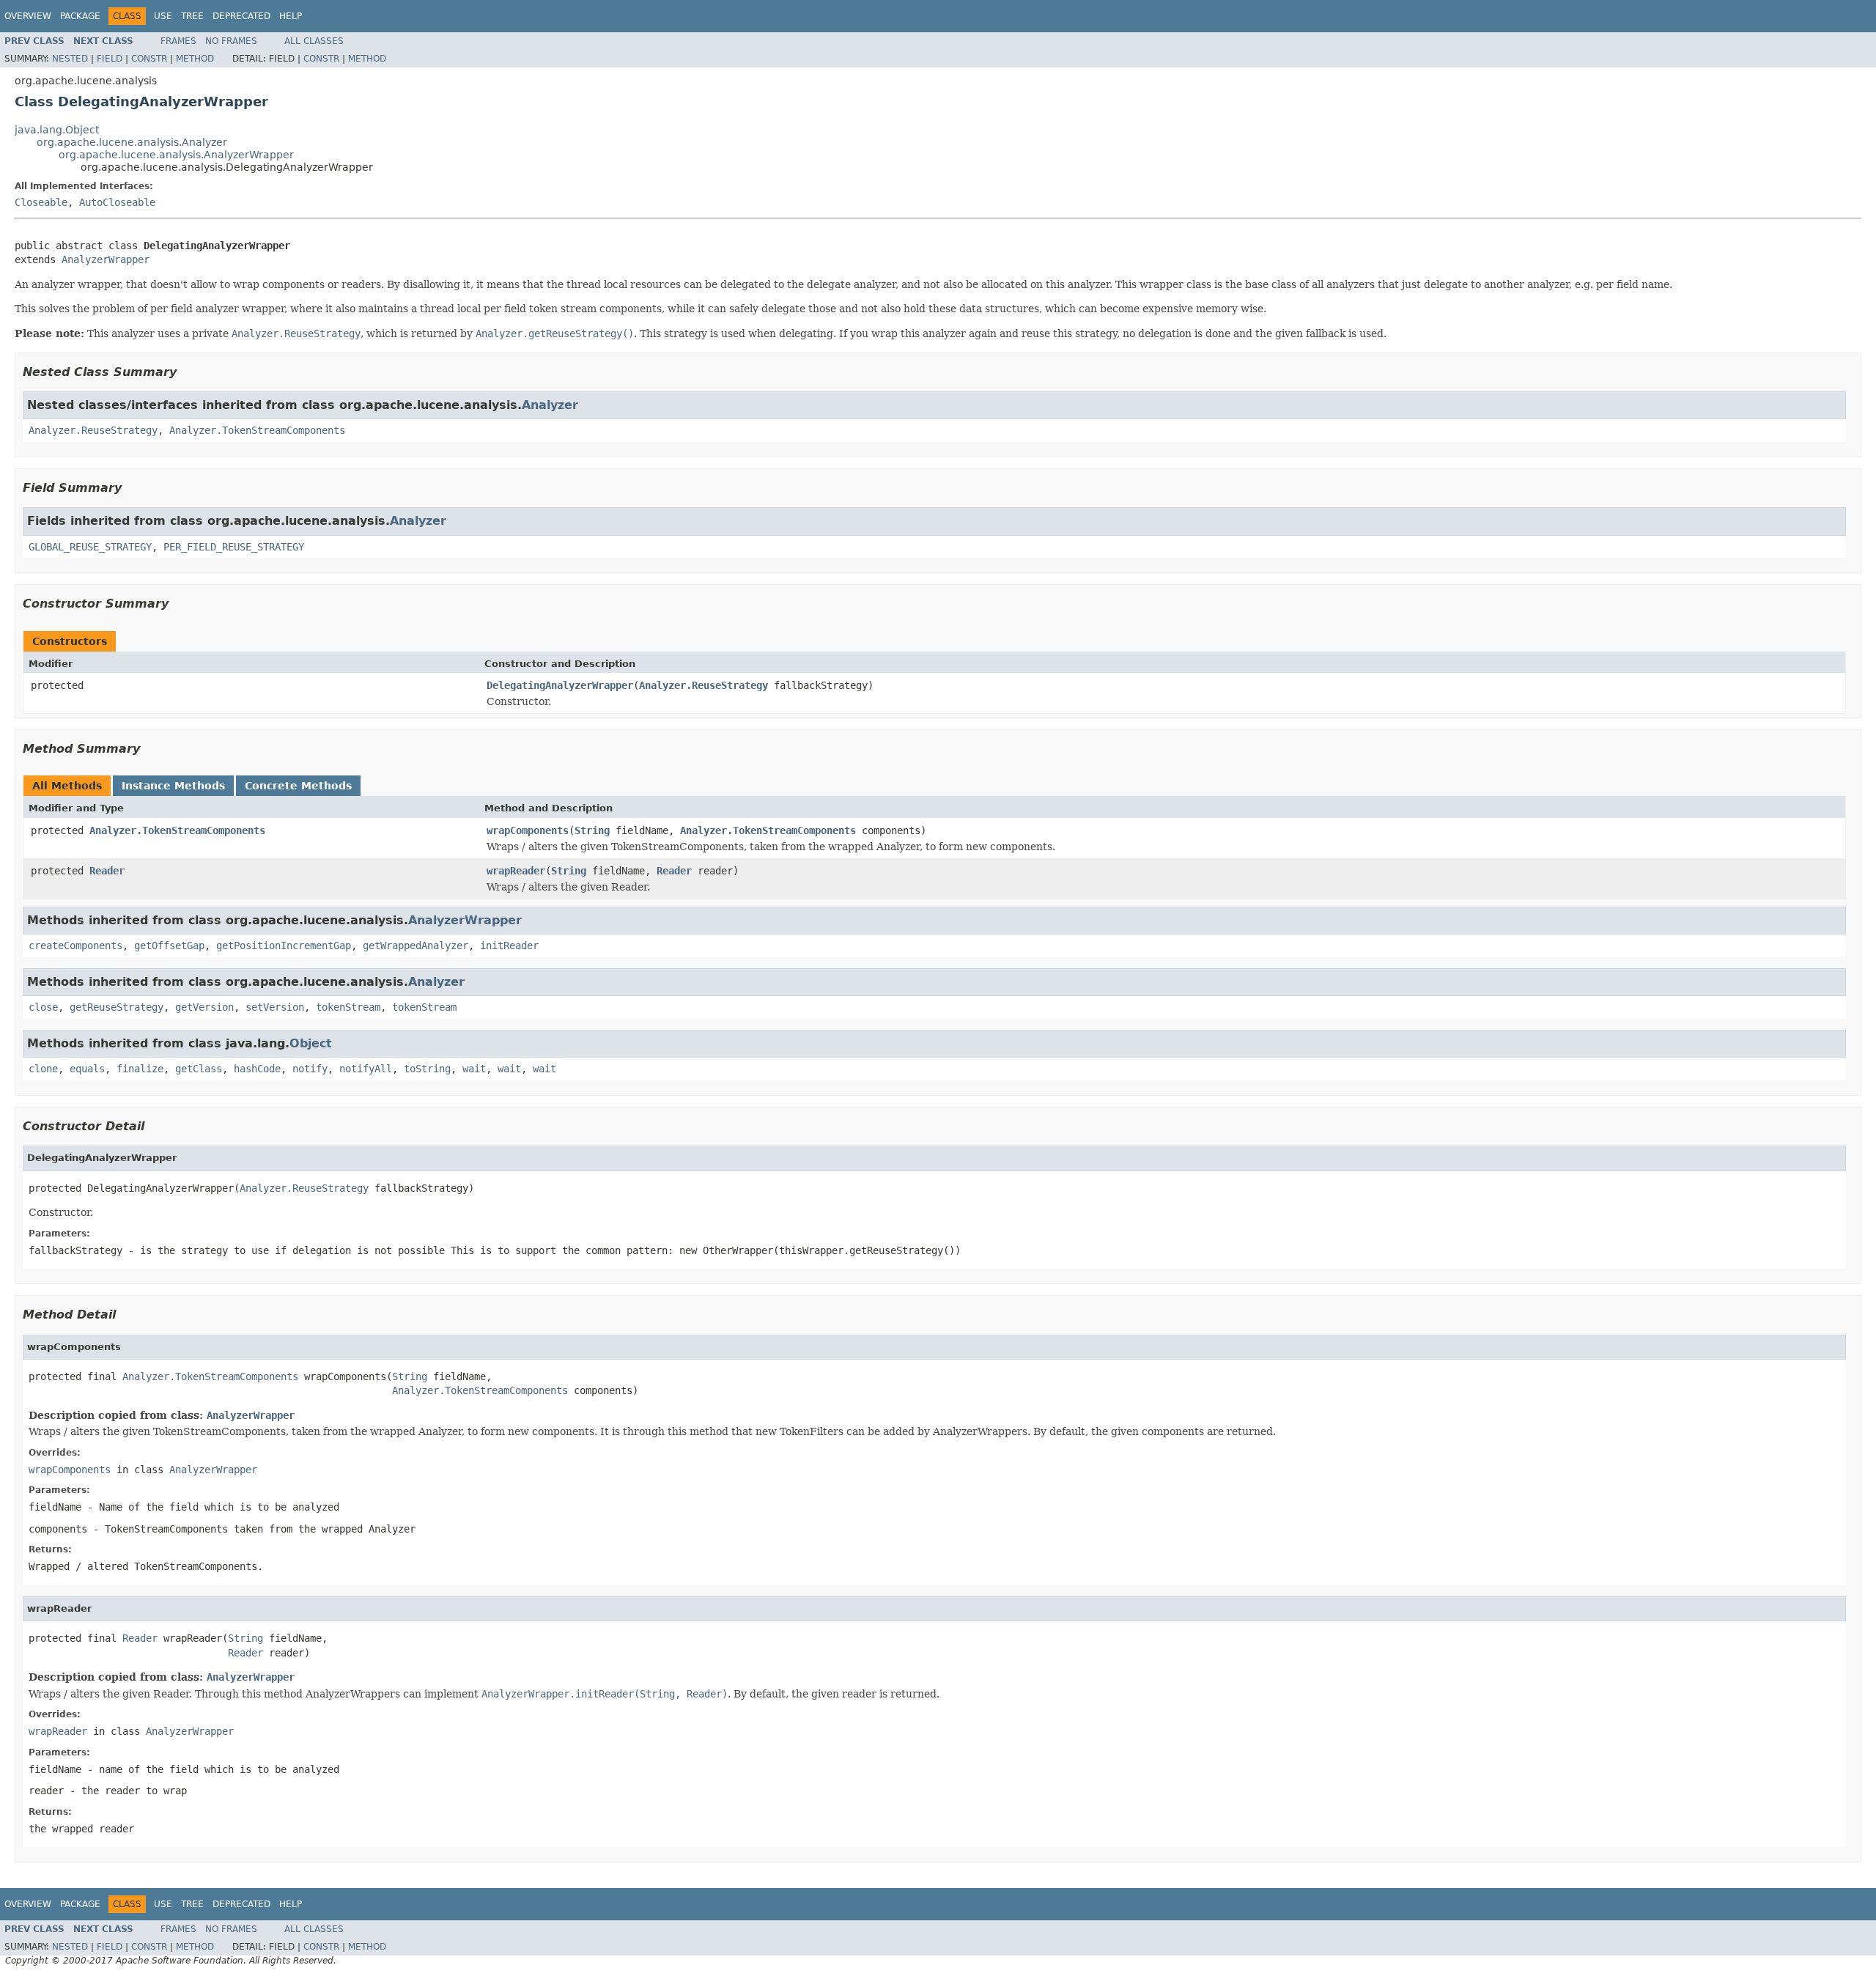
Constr (149, 59)
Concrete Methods (298, 786)
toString (427, 1069)
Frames (178, 41)
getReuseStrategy (117, 1007)
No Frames (231, 41)
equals (87, 1069)
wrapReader (516, 871)
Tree (192, 16)
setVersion (275, 1007)
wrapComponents (528, 830)
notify (310, 1069)
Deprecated (241, 16)
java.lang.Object (57, 130)
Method (195, 59)
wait (474, 1069)
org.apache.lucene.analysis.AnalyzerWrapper (176, 155)
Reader (107, 871)
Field (110, 59)
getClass (199, 1069)
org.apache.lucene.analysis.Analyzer (132, 142)
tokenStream (348, 1007)
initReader (509, 945)
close (43, 1007)
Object (311, 1043)
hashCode (257, 1069)
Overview (28, 16)
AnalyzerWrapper (106, 259)
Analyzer (550, 405)
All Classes (314, 41)
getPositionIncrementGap (284, 945)
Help (291, 16)
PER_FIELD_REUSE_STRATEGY (234, 547)
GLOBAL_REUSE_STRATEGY (90, 547)
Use (163, 16)
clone (43, 1069)
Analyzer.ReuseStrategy (93, 430)
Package (80, 16)
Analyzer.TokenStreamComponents (257, 430)
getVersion (204, 1007)
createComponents (75, 945)
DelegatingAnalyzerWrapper (560, 685)
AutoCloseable (117, 202)
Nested (70, 59)
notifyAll (366, 1069)
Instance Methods (173, 786)
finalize (140, 1069)
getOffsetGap (169, 945)
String (592, 830)
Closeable (41, 202)
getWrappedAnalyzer (416, 945)
